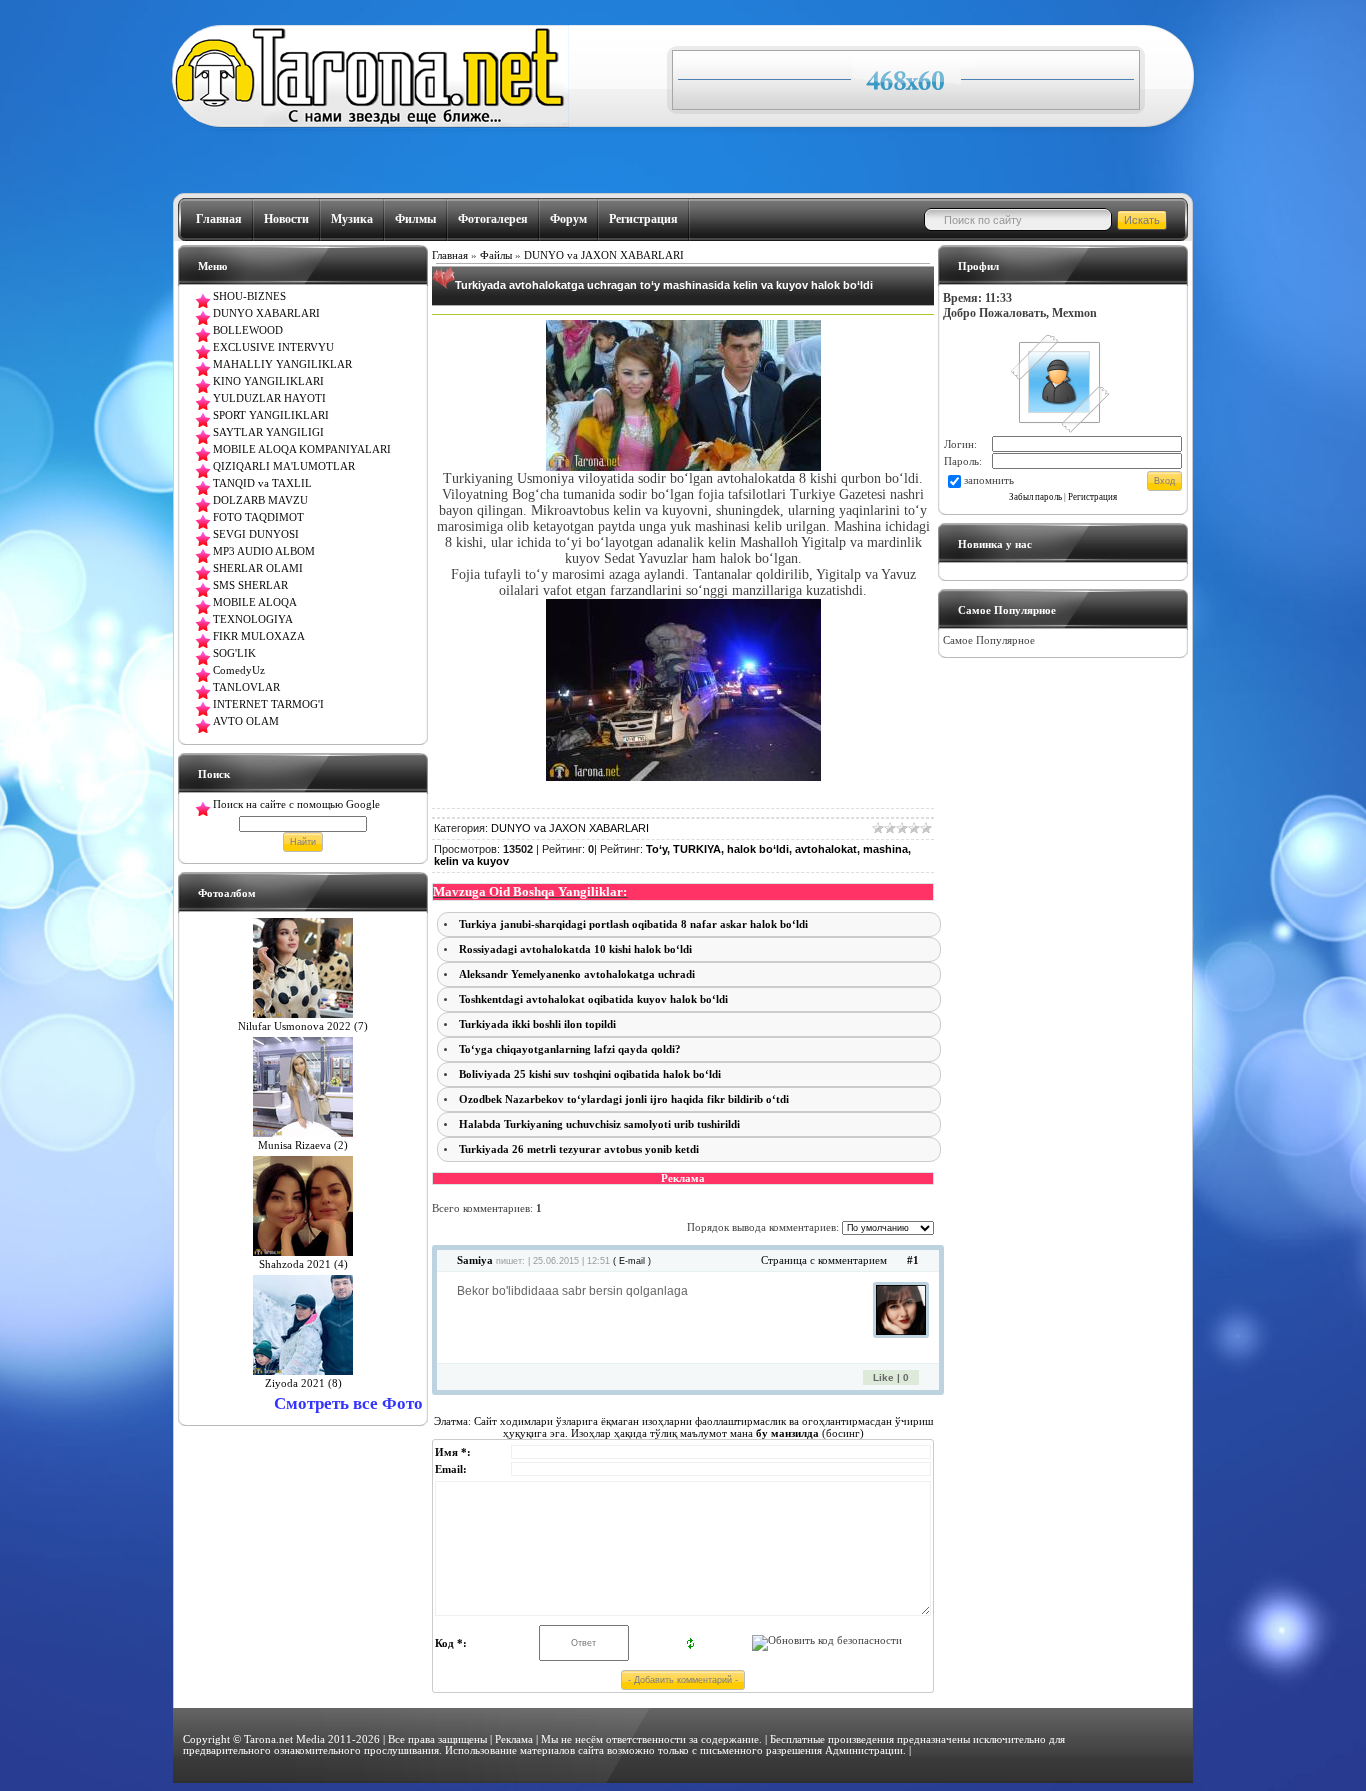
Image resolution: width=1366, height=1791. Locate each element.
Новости (286, 219)
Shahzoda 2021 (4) (303, 1264)
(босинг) (808, 1433)
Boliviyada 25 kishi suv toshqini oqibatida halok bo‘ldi (590, 1074)
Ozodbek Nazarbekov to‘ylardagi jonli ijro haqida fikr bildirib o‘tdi (624, 1099)
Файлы (496, 255)
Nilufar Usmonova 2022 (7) (303, 1026)
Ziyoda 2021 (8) (303, 1383)
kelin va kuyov (471, 861)
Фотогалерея (493, 219)
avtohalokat (826, 849)
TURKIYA (697, 849)
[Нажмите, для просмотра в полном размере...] (683, 466)
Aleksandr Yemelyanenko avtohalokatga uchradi (577, 974)
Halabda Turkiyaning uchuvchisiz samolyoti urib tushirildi (599, 1124)
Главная (219, 219)
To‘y (656, 849)
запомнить (989, 480)
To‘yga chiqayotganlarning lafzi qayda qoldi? (570, 1049)
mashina (885, 849)
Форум (568, 219)
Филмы (415, 219)
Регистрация (643, 219)
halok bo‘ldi (758, 849)
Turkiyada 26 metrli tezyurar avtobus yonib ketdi (579, 1149)
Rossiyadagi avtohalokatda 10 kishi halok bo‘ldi (575, 949)
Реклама (514, 1739)
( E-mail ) (632, 1261)
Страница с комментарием (824, 1260)
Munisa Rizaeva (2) (303, 1145)
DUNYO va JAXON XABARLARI (604, 255)
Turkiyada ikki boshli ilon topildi (537, 1024)
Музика (352, 219)
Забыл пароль (1035, 497)
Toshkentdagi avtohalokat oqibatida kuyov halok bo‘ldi (593, 999)
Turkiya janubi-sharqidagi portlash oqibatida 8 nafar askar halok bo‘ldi (633, 924)
